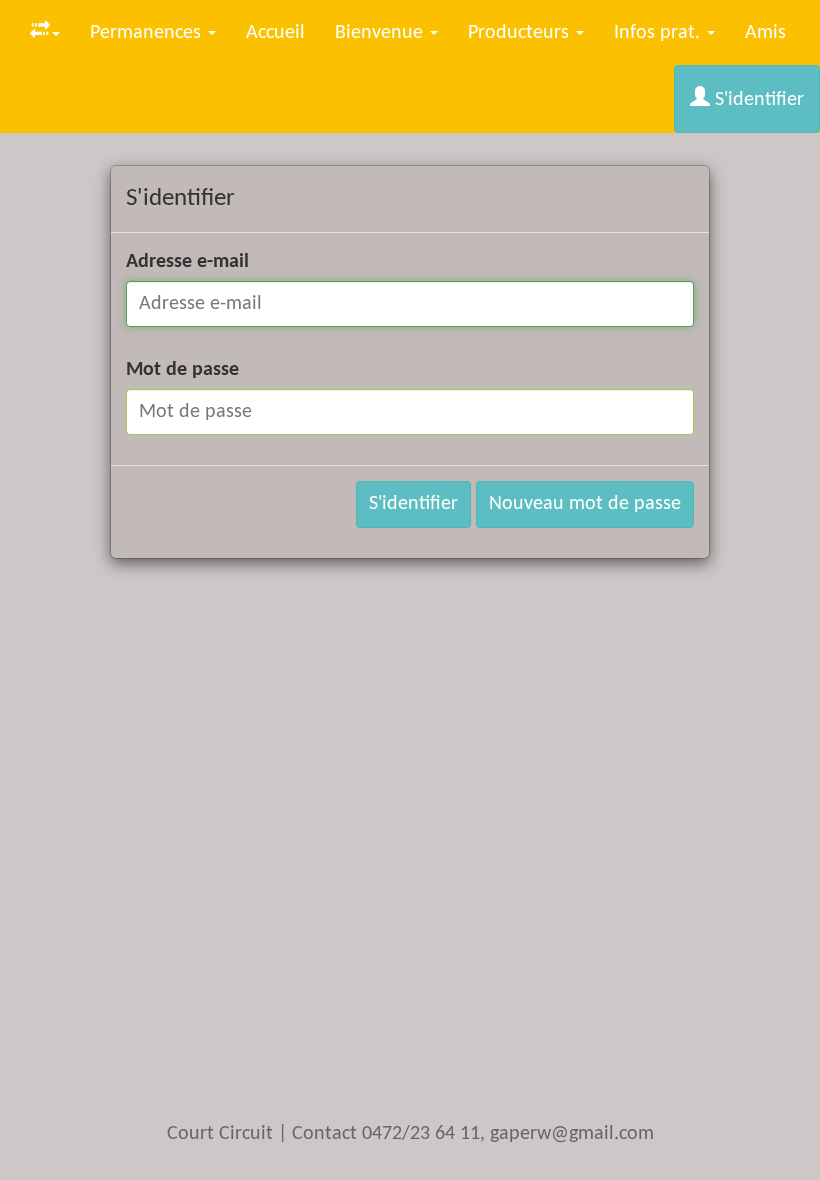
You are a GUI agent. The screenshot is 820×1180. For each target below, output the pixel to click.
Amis (765, 33)
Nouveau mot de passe (585, 504)
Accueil (275, 33)
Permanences (148, 33)
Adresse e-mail (187, 262)
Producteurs (521, 33)
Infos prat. (659, 33)
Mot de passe (182, 370)
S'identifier (757, 100)
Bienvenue (381, 33)
